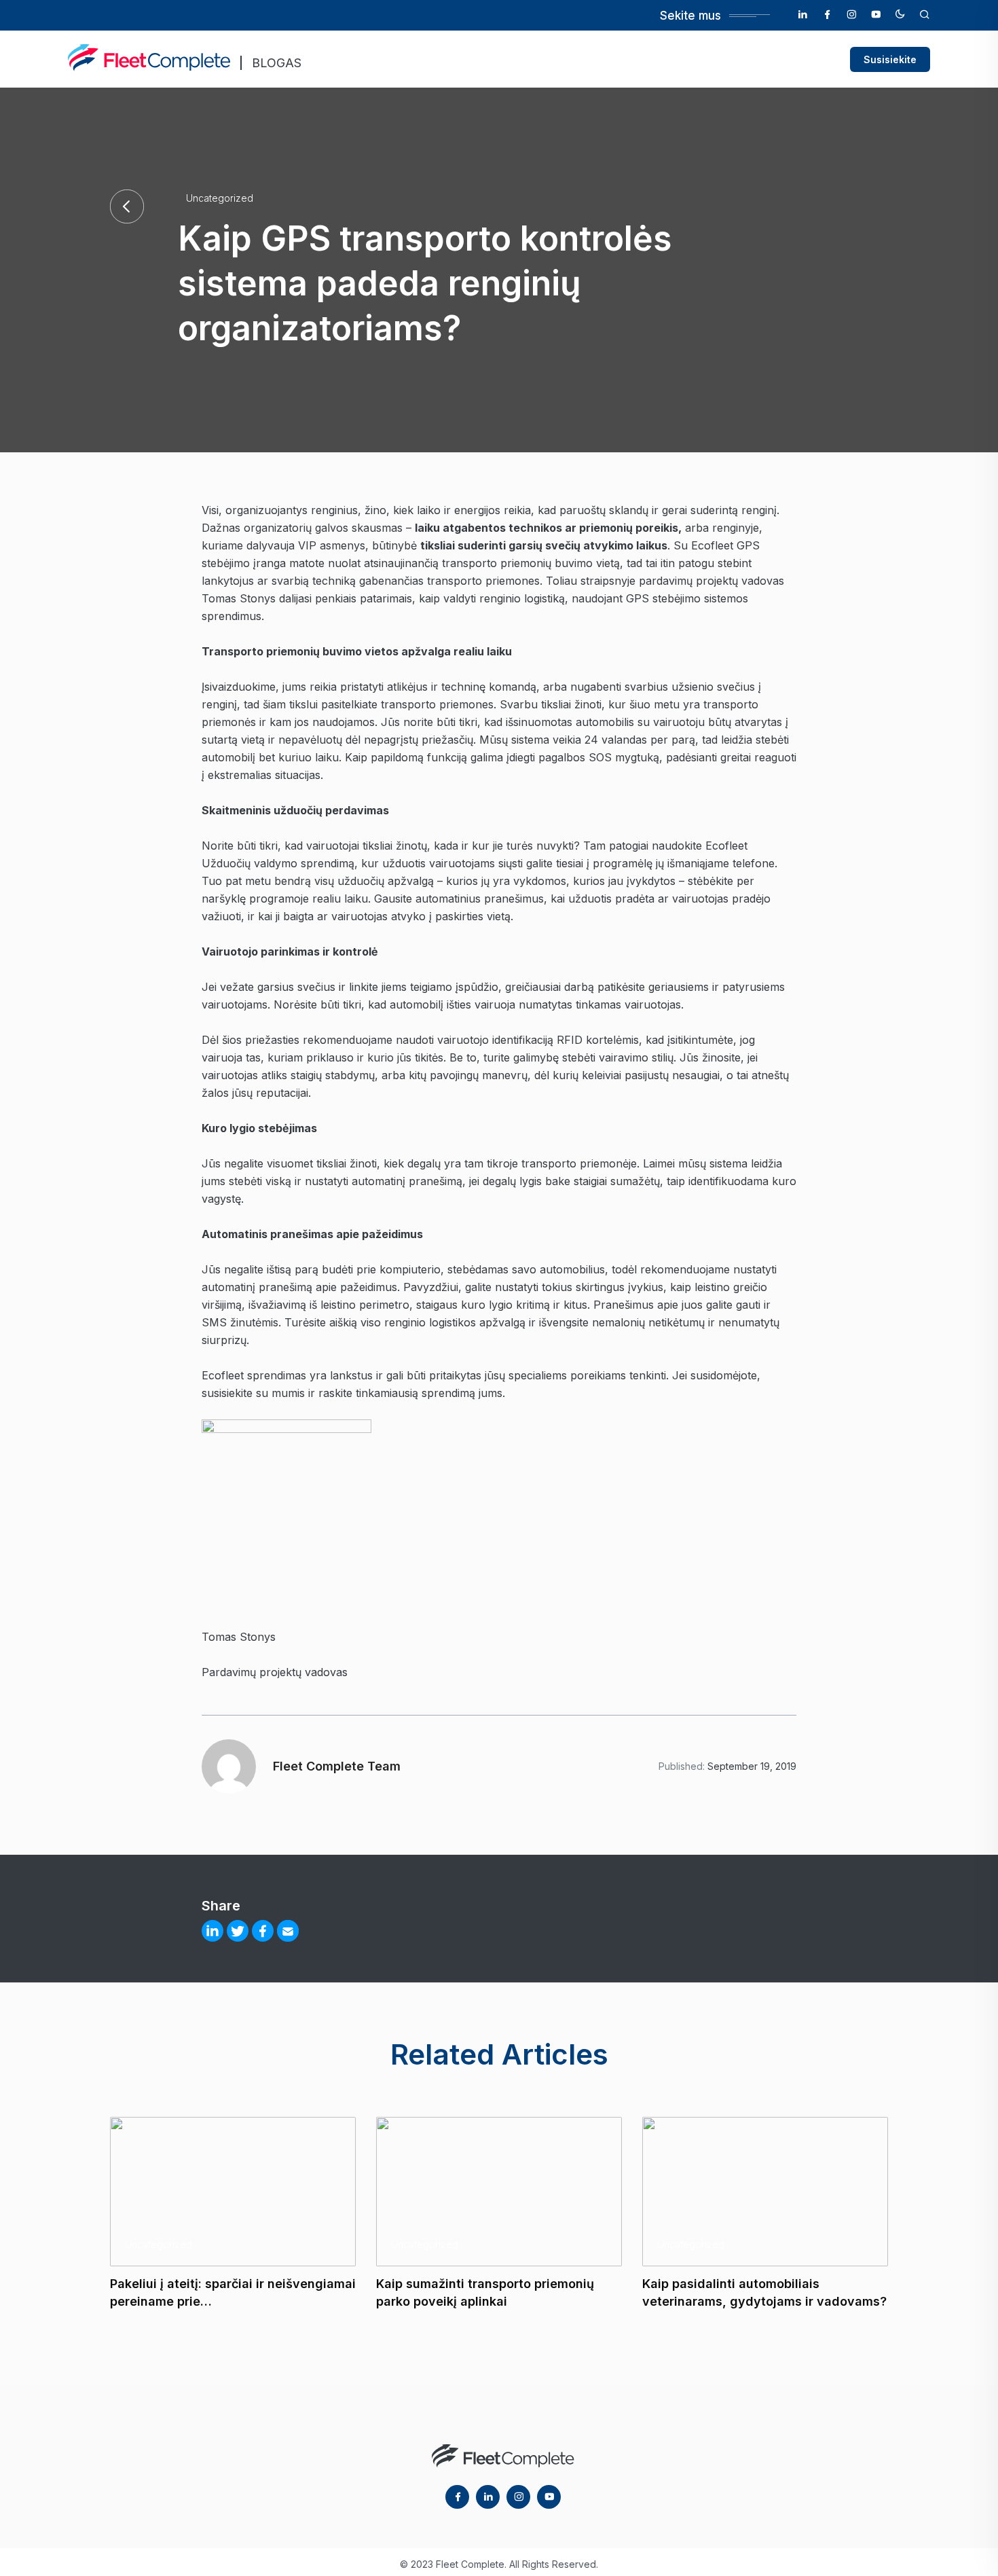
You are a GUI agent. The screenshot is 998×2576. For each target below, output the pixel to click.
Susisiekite (890, 59)
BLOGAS (277, 63)
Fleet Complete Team (337, 1766)
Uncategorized (220, 198)
